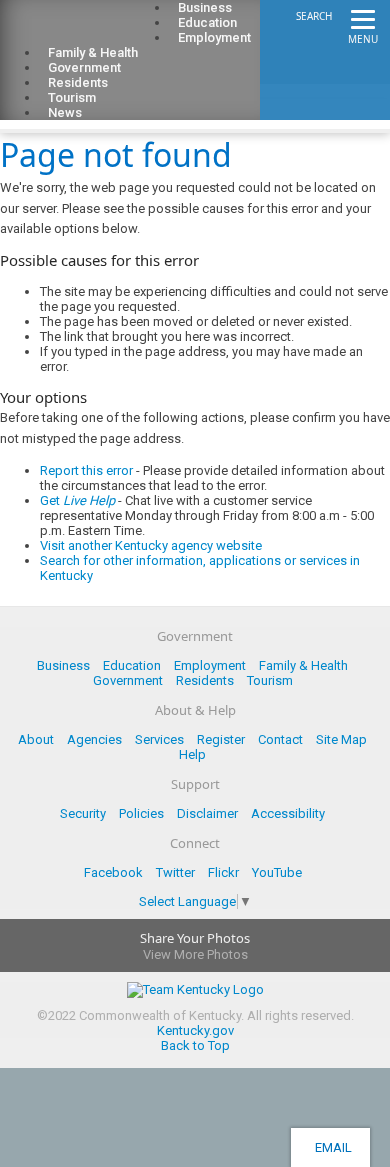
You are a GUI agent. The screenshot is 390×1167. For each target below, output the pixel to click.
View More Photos (195, 954)
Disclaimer (207, 813)
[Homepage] (95, 31)
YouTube (277, 872)
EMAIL (330, 1147)
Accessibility (288, 813)
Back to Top (195, 1045)
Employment (214, 37)
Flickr (223, 872)
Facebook (113, 872)
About (36, 739)
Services (159, 739)
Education (132, 665)
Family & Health (303, 665)
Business (63, 665)
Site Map (341, 739)
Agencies (94, 739)
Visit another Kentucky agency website (151, 545)
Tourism (270, 680)
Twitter (175, 872)
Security (83, 813)
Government (128, 680)
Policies (141, 813)
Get (77, 500)
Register (221, 739)
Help (192, 754)
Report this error (86, 470)
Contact (280, 739)
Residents (205, 680)
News (65, 112)
